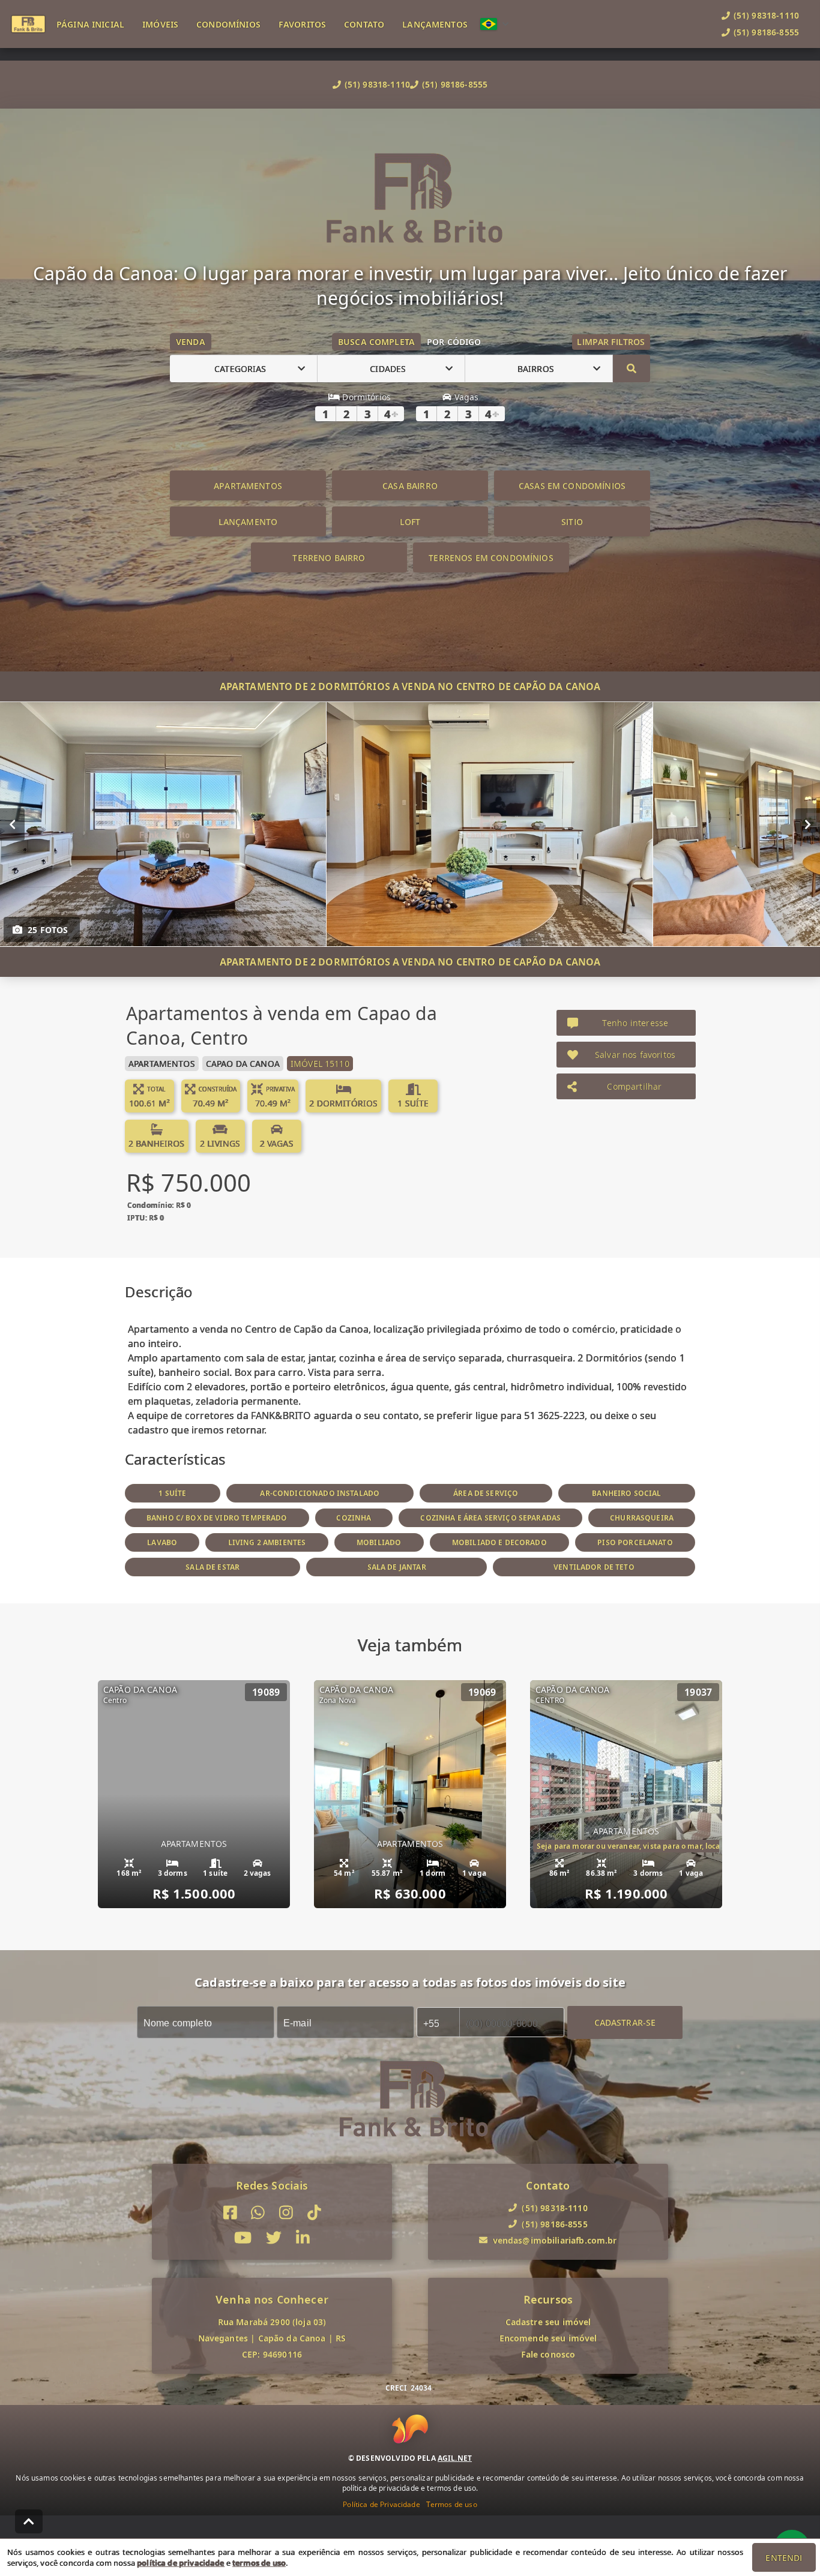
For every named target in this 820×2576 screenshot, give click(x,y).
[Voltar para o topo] (29, 2521)
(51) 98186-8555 (455, 84)
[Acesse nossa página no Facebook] (230, 2213)
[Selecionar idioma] (495, 24)
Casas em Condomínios (572, 486)
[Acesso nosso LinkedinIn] (303, 2238)
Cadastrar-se (625, 2022)
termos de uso (259, 2563)
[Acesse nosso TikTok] (314, 2213)
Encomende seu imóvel (548, 2338)
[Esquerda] (12, 824)
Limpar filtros (611, 342)
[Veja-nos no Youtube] (243, 2238)
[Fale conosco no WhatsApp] (258, 2213)
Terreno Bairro (329, 558)
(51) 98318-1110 (377, 84)
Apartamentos (248, 486)
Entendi (784, 2558)
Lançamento (248, 522)
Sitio (572, 522)
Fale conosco (548, 2354)
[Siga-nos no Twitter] (274, 2238)
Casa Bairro (410, 486)
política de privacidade (180, 2563)
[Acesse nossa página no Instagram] (286, 2213)
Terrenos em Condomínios (491, 558)
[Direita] (808, 824)
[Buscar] (632, 368)
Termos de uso (452, 2504)
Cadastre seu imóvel (548, 2322)
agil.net (455, 2458)
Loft (410, 522)
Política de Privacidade (381, 2504)
